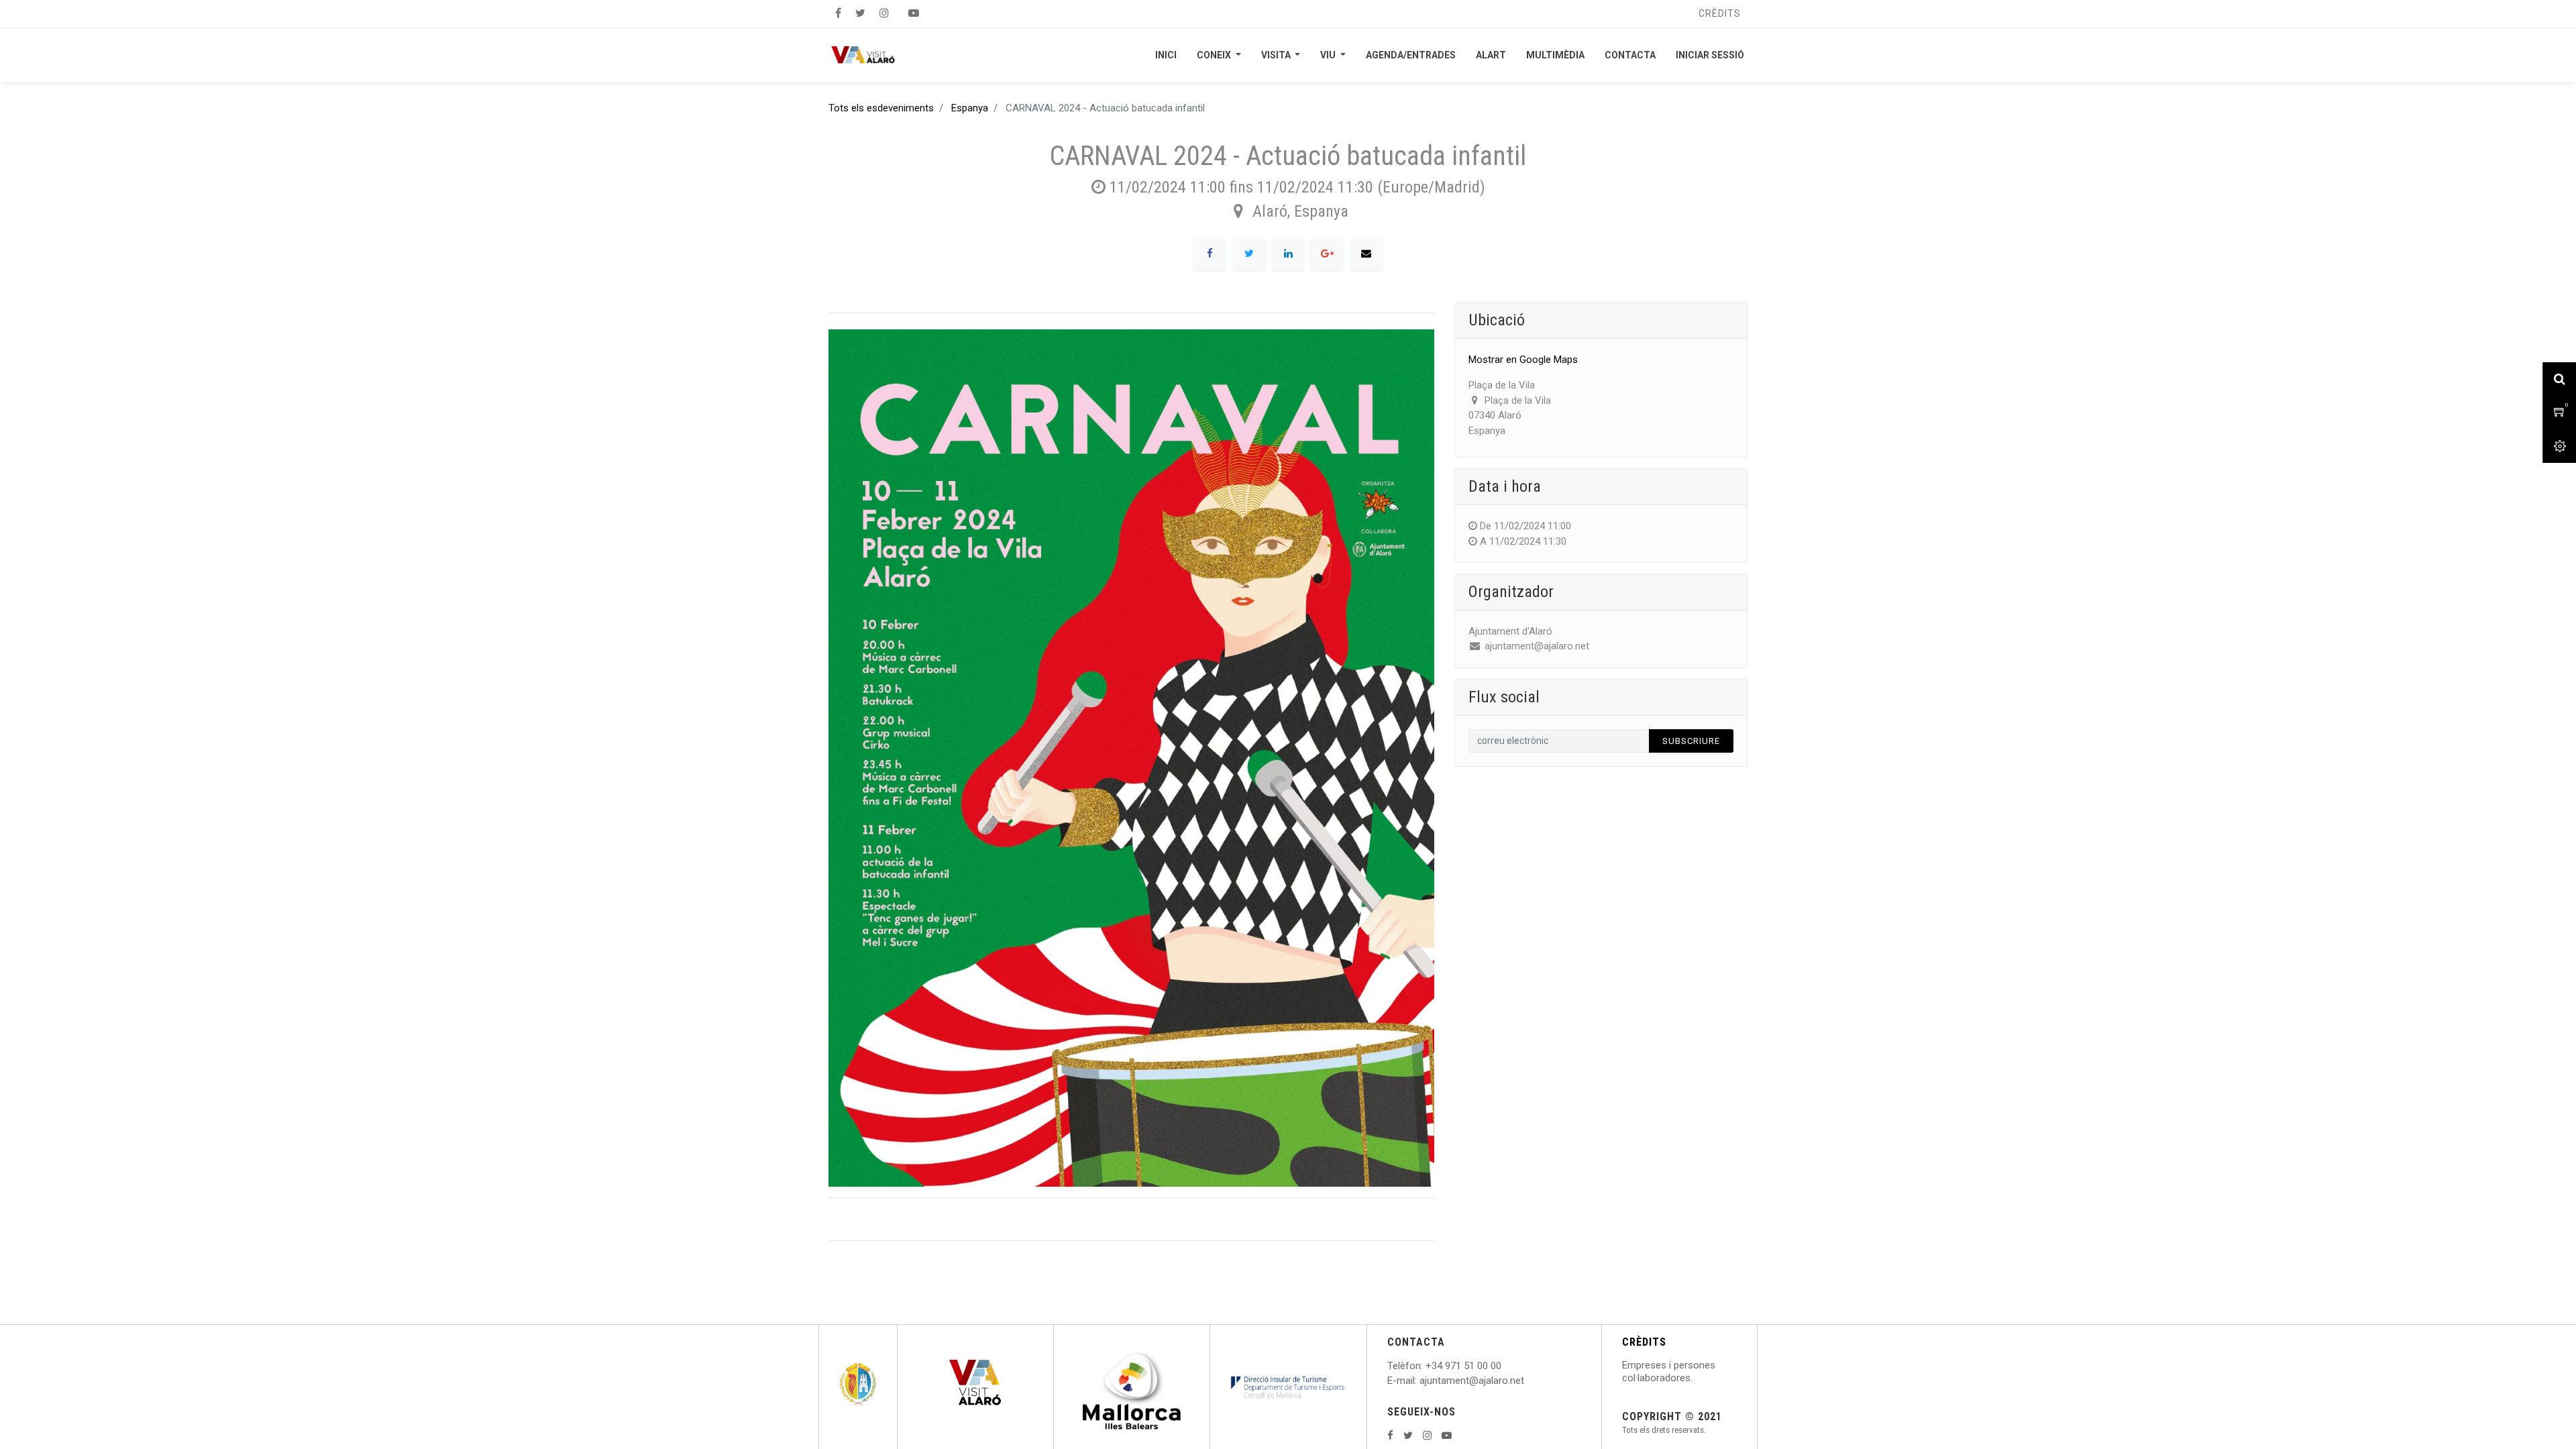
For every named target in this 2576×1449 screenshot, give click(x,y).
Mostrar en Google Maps (1523, 360)
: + (1426, 1366)
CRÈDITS (1644, 1342)
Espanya (970, 108)
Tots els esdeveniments (881, 108)
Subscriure (1691, 741)
